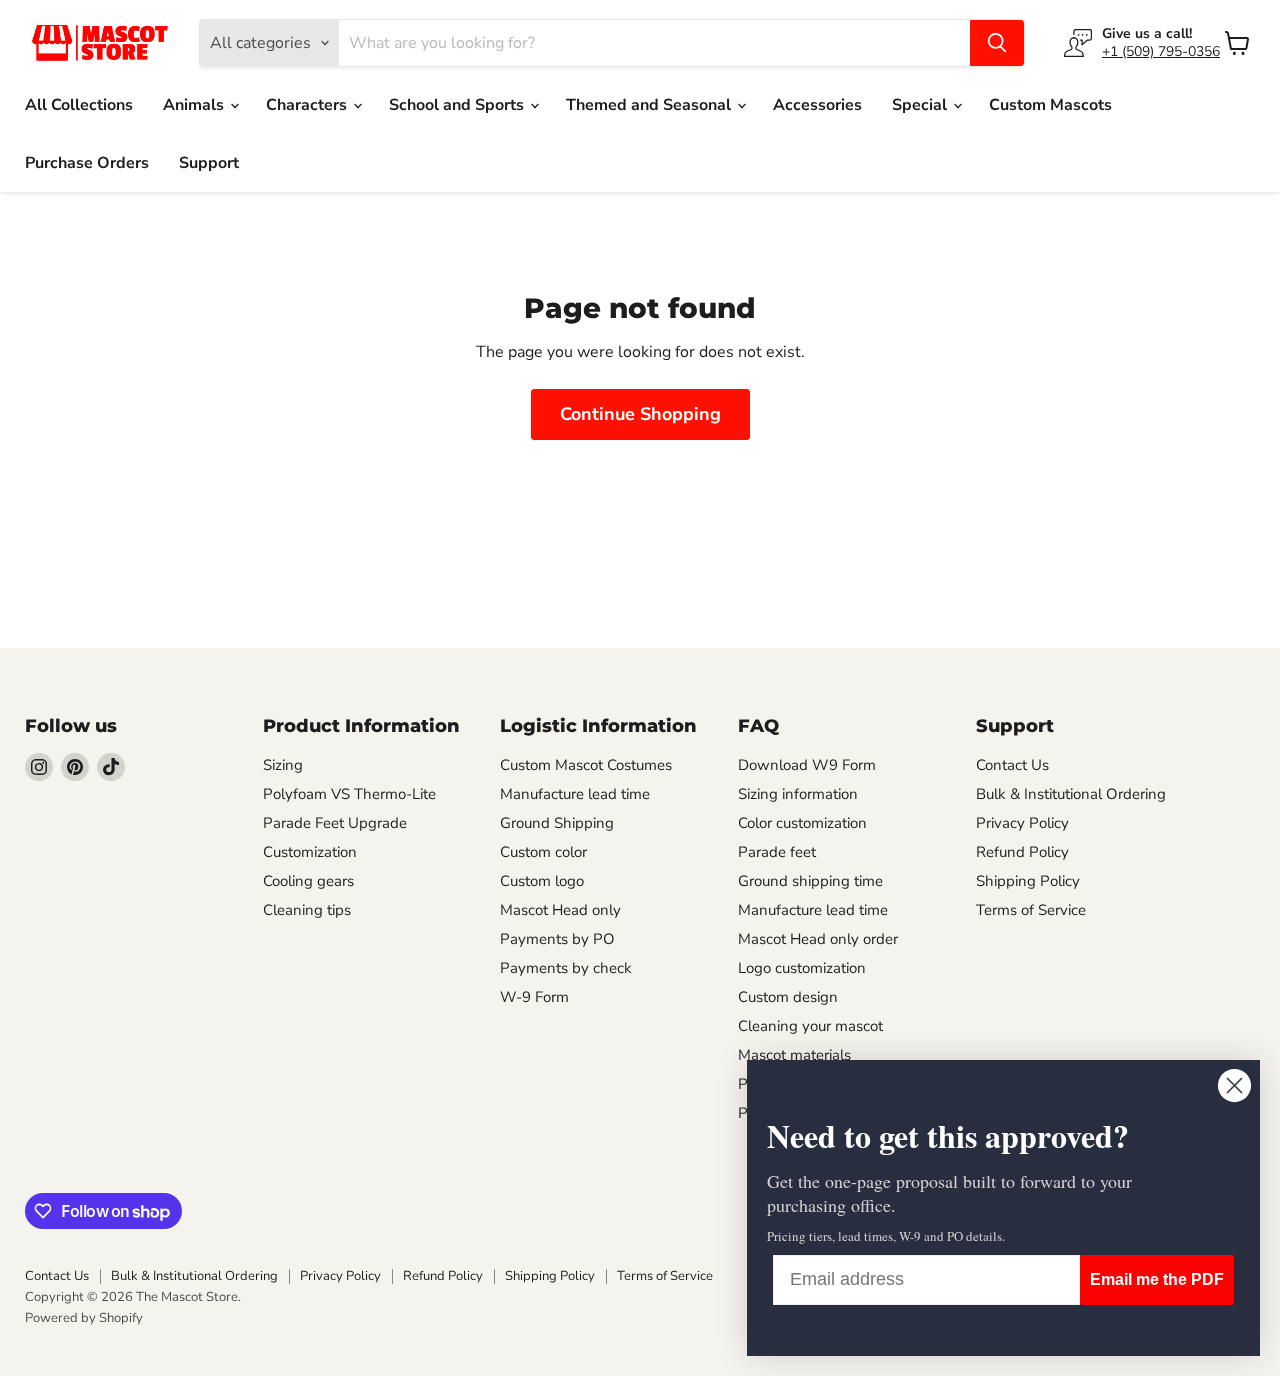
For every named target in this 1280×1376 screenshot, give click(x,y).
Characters (308, 105)
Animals (195, 105)
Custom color (543, 852)
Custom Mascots (1050, 105)
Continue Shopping (640, 414)
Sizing (283, 765)
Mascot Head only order (818, 939)
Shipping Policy (1028, 881)
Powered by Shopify (84, 1318)
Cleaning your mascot (810, 1026)
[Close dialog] (1234, 1085)
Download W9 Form (807, 765)
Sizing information (798, 794)
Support (209, 163)
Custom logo (542, 881)
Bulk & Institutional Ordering (1071, 794)
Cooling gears (308, 881)
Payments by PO (557, 939)
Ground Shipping (557, 823)
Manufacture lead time (575, 794)
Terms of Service (1031, 910)
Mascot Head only (560, 910)
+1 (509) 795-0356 (1161, 51)
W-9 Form (534, 997)
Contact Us (1012, 765)
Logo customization (802, 968)
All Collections (79, 105)
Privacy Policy (1022, 823)
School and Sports (458, 105)
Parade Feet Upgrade (335, 823)
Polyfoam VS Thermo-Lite (349, 794)
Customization (310, 852)
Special (921, 105)
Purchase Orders (87, 163)
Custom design (788, 997)
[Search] (997, 43)
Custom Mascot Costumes (586, 765)
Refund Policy (1022, 852)
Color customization (802, 823)
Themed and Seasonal (650, 105)
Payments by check (566, 968)
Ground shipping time (810, 881)
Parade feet (777, 852)
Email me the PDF (1157, 1279)
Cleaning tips (307, 910)
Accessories (817, 105)
